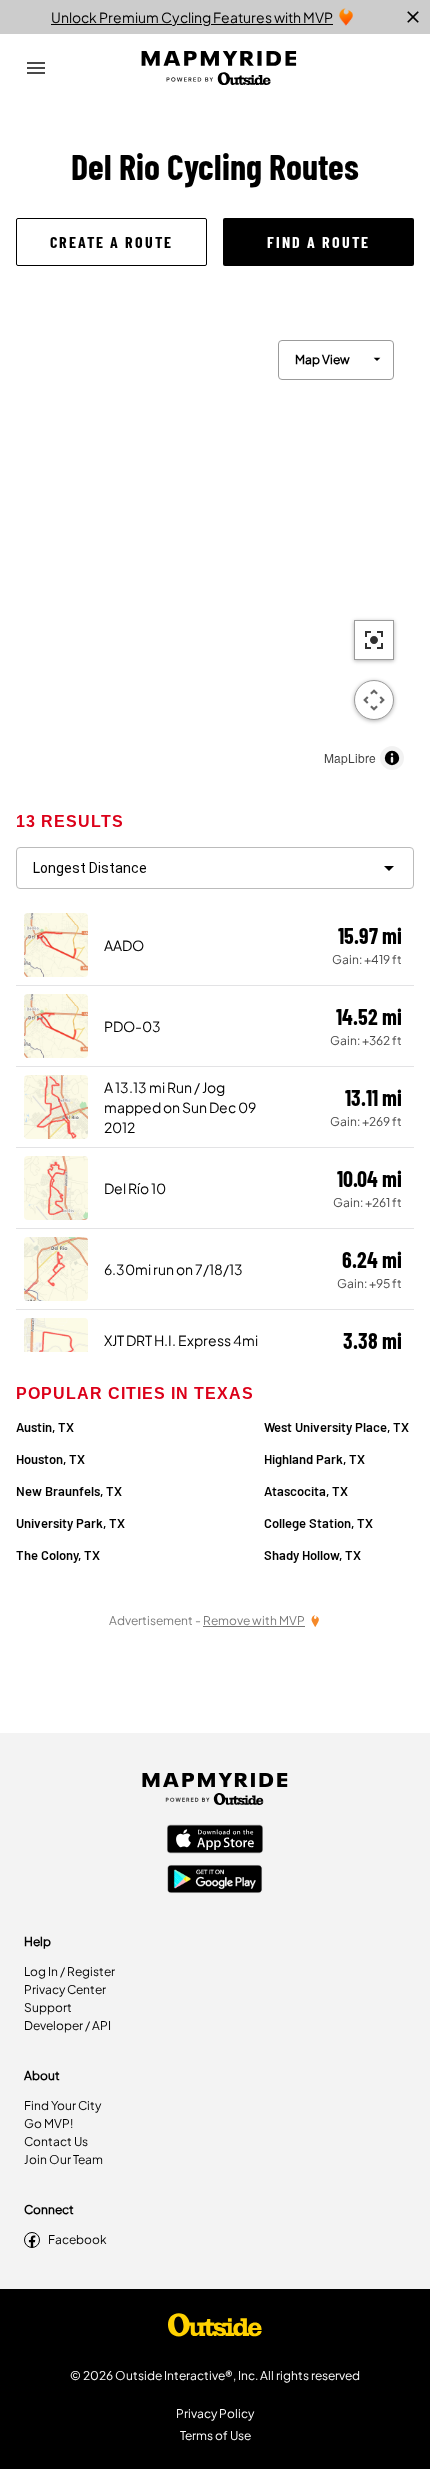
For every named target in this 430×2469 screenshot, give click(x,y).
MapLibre (350, 757)
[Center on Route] (374, 640)
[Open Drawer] (36, 68)
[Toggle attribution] (392, 758)
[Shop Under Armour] (215, 2330)
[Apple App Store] (215, 1841)
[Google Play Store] (215, 1881)
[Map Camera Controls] (374, 700)
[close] (413, 17)
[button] (111, 242)
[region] (215, 550)
